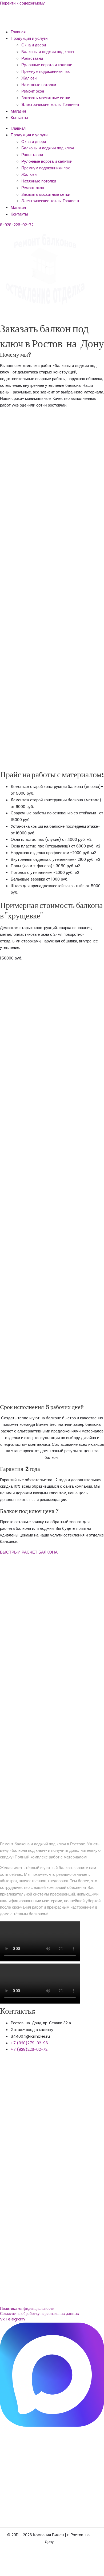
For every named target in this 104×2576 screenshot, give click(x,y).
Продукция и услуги (29, 38)
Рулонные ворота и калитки (47, 65)
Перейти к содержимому (22, 3)
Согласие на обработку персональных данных (40, 2313)
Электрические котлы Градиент (50, 104)
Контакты (19, 118)
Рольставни (32, 58)
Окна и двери (34, 45)
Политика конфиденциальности (27, 2308)
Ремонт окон (33, 91)
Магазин (18, 111)
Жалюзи (29, 78)
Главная (18, 32)
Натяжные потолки (39, 85)
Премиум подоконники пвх (46, 71)
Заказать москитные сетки (46, 98)
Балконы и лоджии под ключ (48, 52)
